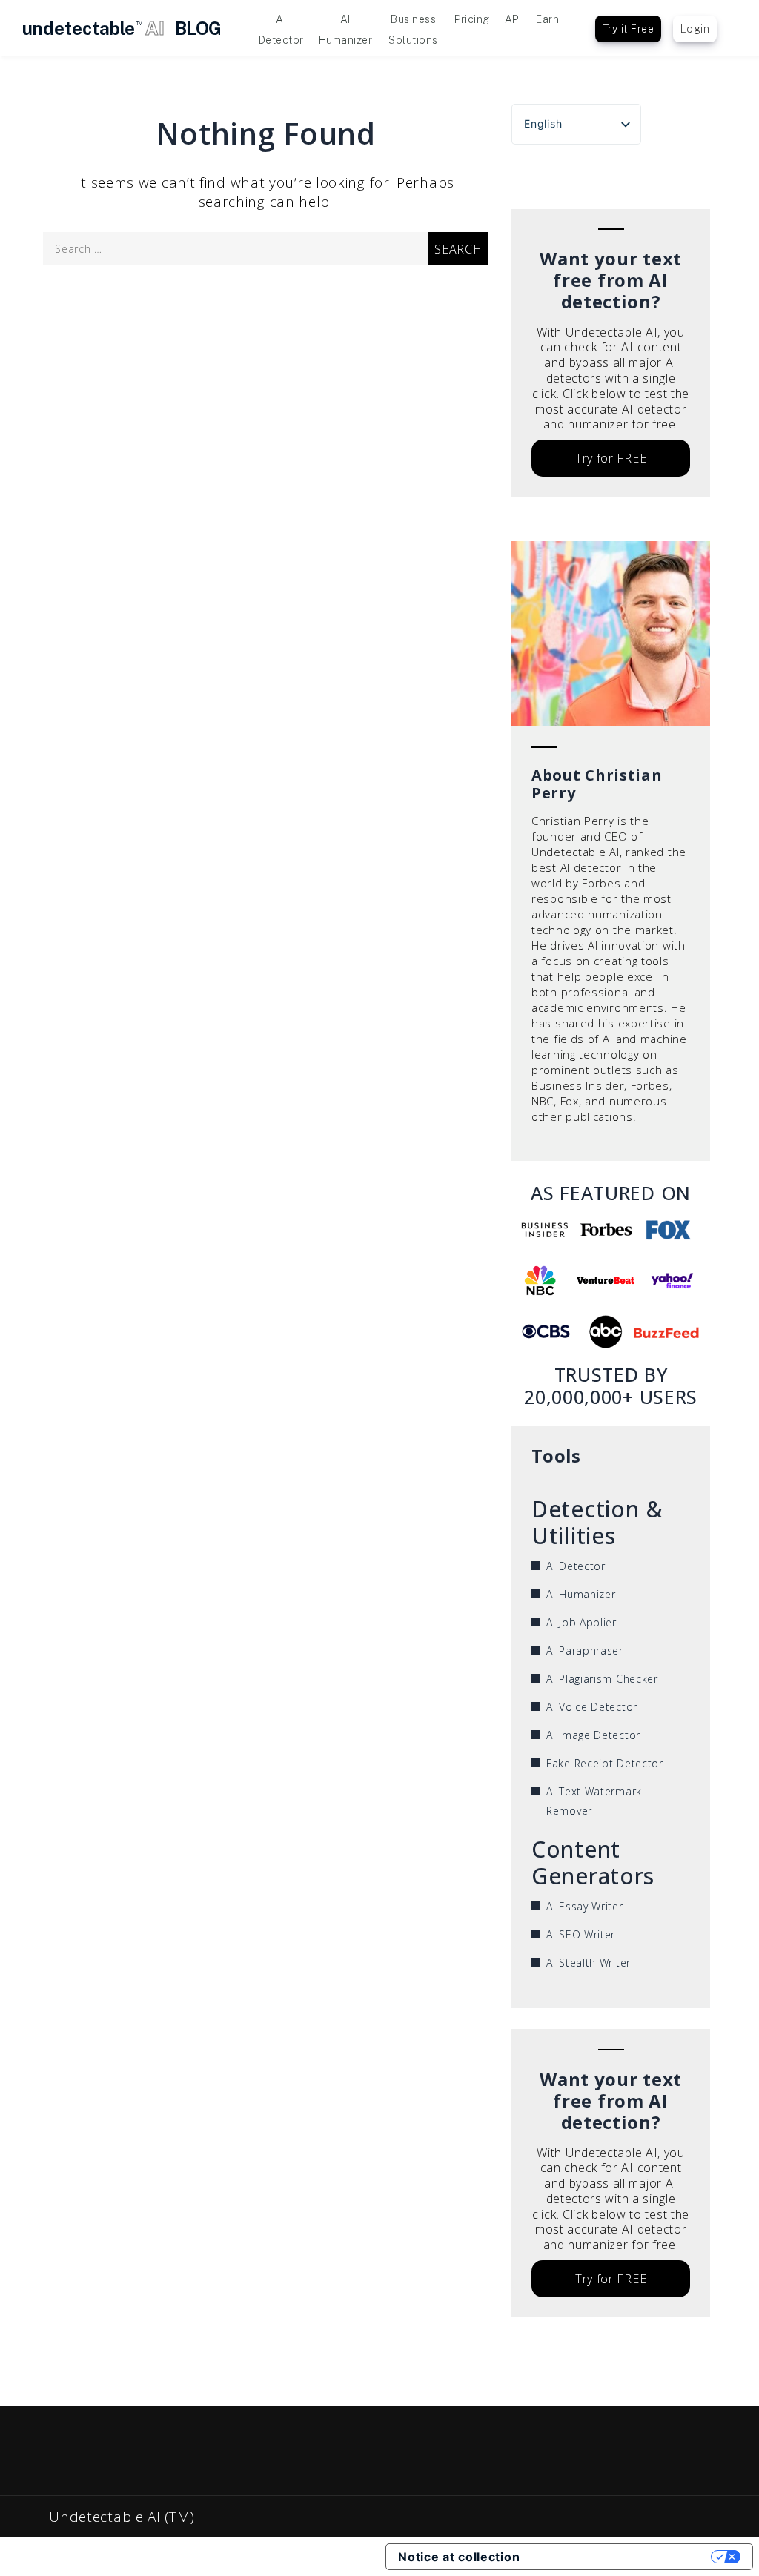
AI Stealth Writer (589, 1963)
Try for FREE (611, 458)
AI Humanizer (581, 1594)
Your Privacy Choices (623, 2557)
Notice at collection (459, 2557)
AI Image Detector (593, 1735)
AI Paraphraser (585, 1650)
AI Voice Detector (592, 1707)
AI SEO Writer (581, 1934)
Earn (547, 19)
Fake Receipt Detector (605, 1763)
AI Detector (576, 1566)
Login (695, 29)
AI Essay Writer (585, 1906)
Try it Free (629, 29)
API (513, 19)
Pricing (472, 19)
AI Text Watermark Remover (594, 1801)
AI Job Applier (581, 1622)
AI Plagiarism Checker (602, 1679)
